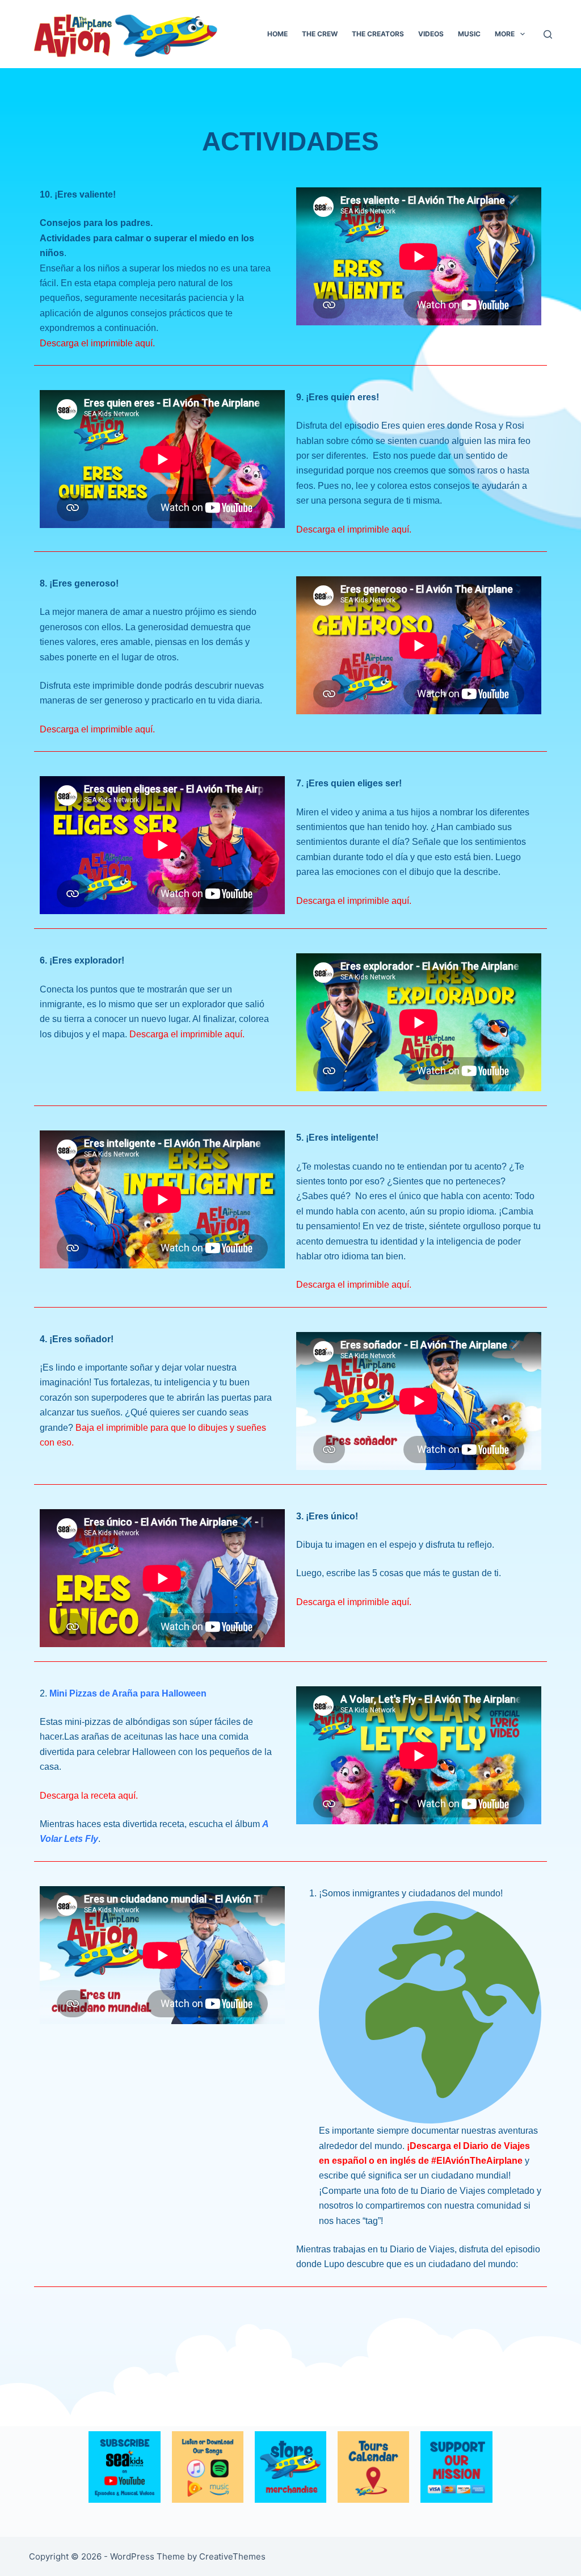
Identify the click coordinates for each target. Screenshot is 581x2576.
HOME (277, 34)
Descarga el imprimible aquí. (97, 343)
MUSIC (469, 34)
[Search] (548, 34)
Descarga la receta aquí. (89, 1796)
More (505, 34)
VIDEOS (431, 34)
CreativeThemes (232, 2556)
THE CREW (320, 34)
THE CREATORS (378, 34)
